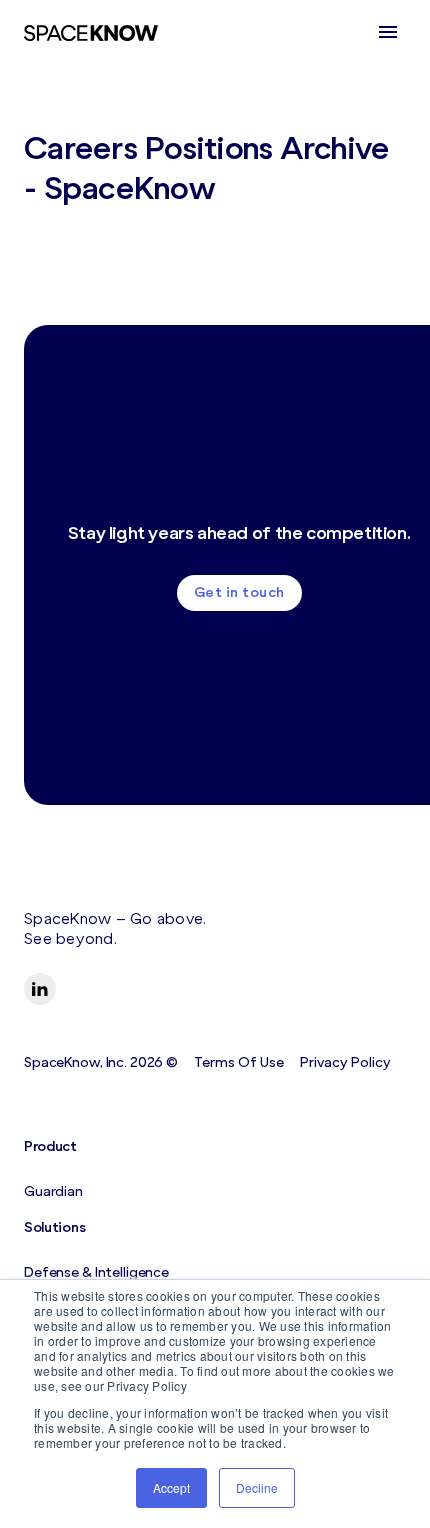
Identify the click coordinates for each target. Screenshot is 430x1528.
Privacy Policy (345, 1062)
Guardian (53, 1191)
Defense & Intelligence (96, 1272)
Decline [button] (257, 1487)
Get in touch (239, 592)
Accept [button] (171, 1487)
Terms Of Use (239, 1062)
